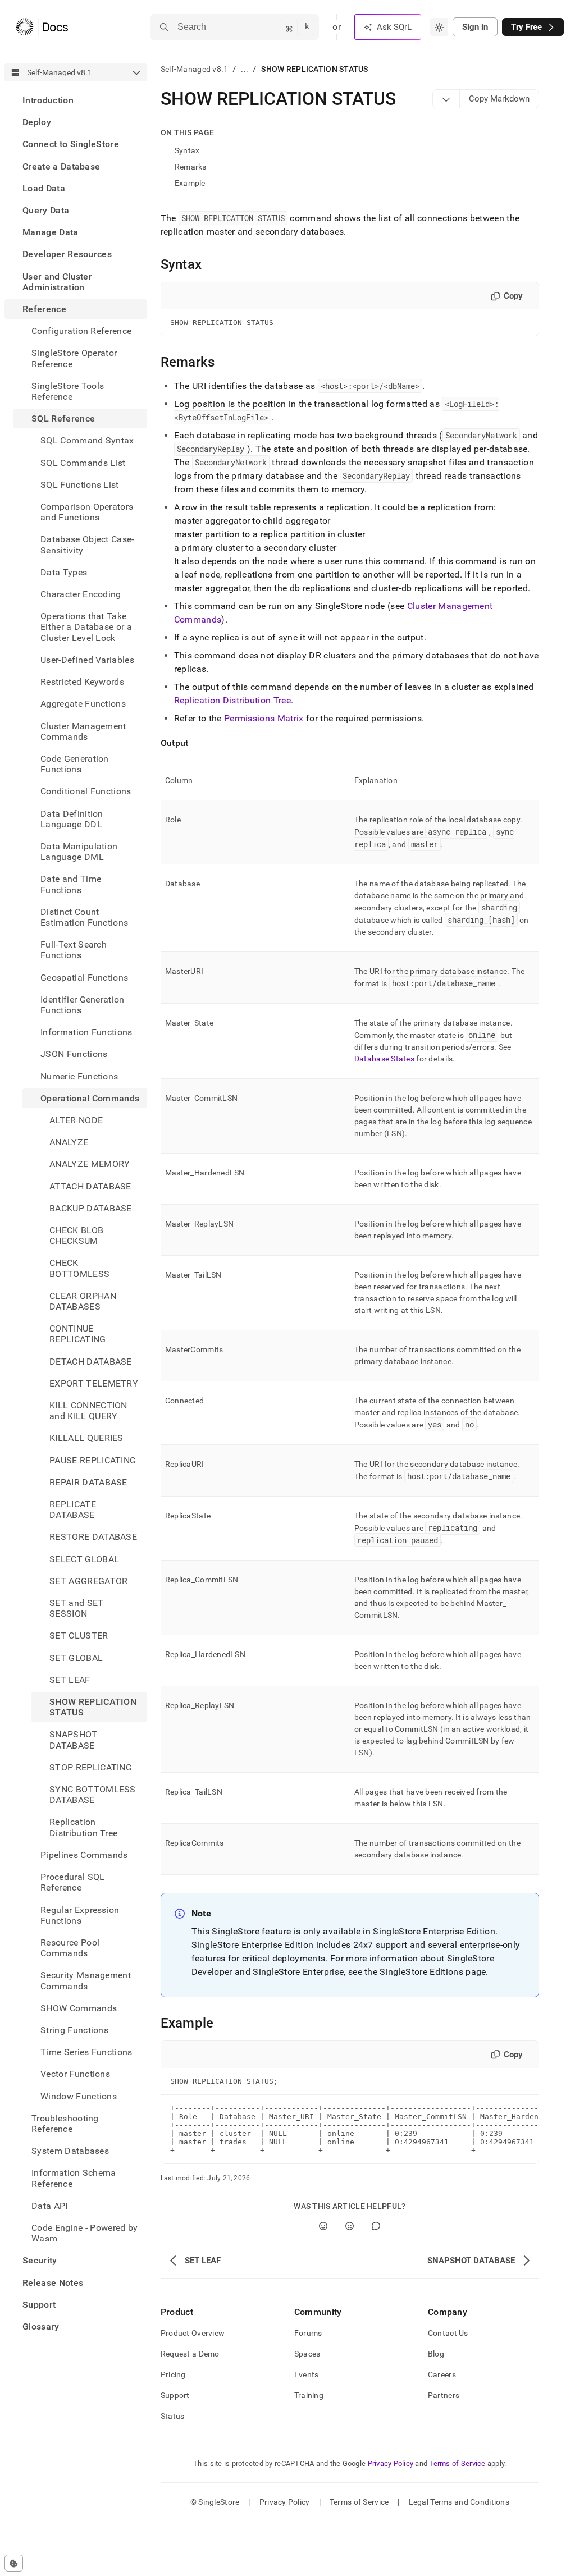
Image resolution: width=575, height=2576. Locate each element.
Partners (444, 2395)
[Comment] (376, 2226)
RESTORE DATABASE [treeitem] (93, 1537)
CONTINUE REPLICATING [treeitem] (78, 1334)
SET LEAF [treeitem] (70, 1680)
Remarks (191, 167)
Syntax (187, 150)
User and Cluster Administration (57, 282)
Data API (50, 2206)
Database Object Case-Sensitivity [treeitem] (87, 545)
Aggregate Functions (83, 704)
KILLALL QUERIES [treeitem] (86, 1438)
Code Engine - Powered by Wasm (85, 2233)
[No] (350, 2226)
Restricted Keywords (82, 682)
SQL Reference (63, 418)
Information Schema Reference (74, 2178)
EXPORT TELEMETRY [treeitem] (94, 1383)
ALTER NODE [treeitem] (76, 1120)
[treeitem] (76, 100)
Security (40, 2260)
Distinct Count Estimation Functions (84, 917)
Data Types (64, 572)
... (245, 69)
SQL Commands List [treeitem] (83, 463)
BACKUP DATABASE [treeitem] (91, 1208)
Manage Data (51, 232)
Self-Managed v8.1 (195, 69)
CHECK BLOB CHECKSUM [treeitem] (76, 1236)
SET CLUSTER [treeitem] (79, 1635)
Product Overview (193, 2333)
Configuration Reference (81, 331)
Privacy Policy (391, 2463)
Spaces (307, 2354)
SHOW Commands (79, 2008)
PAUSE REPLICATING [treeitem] (93, 1460)
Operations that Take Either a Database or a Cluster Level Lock (86, 627)
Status (173, 2416)
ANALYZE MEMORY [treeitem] (90, 1164)
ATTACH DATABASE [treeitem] (90, 1186)
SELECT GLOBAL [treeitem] (84, 1559)
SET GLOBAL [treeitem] (76, 1658)
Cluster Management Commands (83, 731)
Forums (308, 2333)
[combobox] (439, 27)
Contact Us (448, 2333)
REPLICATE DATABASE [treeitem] (73, 1509)
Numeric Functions (79, 1076)
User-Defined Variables (87, 660)
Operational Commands (90, 1098)
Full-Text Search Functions (74, 950)
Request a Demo (190, 2354)
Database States (384, 1059)
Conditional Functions (86, 791)
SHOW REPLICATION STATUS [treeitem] (93, 1707)
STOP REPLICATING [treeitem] (91, 1767)
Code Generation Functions (75, 764)
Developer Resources (67, 254)
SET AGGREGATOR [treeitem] (88, 1581)
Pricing (173, 2374)
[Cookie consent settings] (14, 2563)
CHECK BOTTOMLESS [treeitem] (79, 1268)
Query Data (46, 210)
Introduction (48, 100)
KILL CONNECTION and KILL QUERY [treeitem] (88, 1411)
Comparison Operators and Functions (87, 512)
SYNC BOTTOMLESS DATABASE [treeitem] (93, 1795)
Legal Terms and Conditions (459, 2502)
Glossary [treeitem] (41, 2326)
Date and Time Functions (71, 884)
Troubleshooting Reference (65, 2124)
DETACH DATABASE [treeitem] (91, 1362)
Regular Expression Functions (80, 1915)
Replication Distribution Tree (232, 700)
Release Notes (53, 2283)
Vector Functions (75, 2074)
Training (309, 2395)
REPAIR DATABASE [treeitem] (88, 1482)
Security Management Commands (86, 1980)
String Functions (74, 2030)
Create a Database (61, 166)
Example (190, 183)
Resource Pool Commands (70, 1948)
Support (39, 2305)
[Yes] (323, 2226)
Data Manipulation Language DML (79, 852)
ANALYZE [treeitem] (69, 1142)
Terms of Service (457, 2463)
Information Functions (86, 1032)
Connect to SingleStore (71, 144)
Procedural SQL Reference (72, 1882)
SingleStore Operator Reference (74, 358)
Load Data (44, 188)
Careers (442, 2374)
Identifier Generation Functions (83, 1005)
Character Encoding (81, 594)
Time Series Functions (86, 2052)
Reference (44, 309)
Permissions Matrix (264, 718)
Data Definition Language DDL (72, 819)
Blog (436, 2354)
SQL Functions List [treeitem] (80, 485)
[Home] (42, 27)
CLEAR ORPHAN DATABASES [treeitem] (83, 1301)
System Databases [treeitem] (70, 2151)
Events (307, 2374)
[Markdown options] (446, 99)
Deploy (37, 122)
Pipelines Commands (84, 1855)
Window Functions (79, 2096)
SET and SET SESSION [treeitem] (77, 1608)
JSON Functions (74, 1054)
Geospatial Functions (84, 978)
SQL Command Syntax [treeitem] (87, 440)
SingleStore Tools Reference (68, 391)
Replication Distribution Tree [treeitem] (83, 1827)
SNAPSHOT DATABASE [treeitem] (74, 1740)
